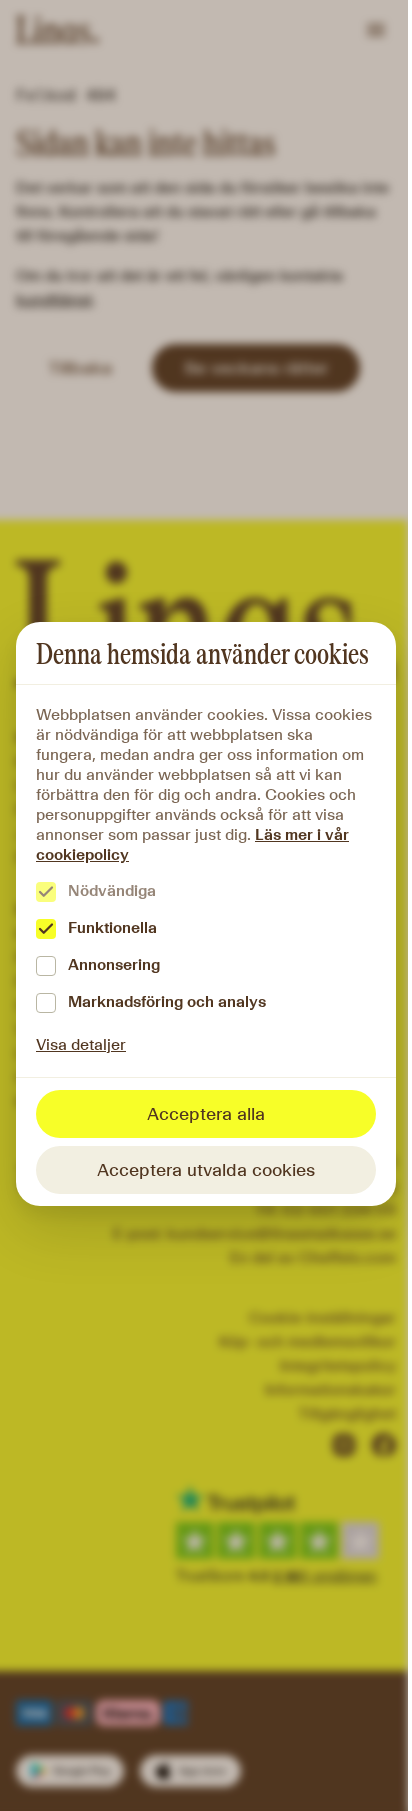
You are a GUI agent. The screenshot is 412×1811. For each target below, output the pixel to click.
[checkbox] (46, 892)
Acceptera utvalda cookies (206, 1170)
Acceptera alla (206, 1114)
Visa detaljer (81, 1044)
